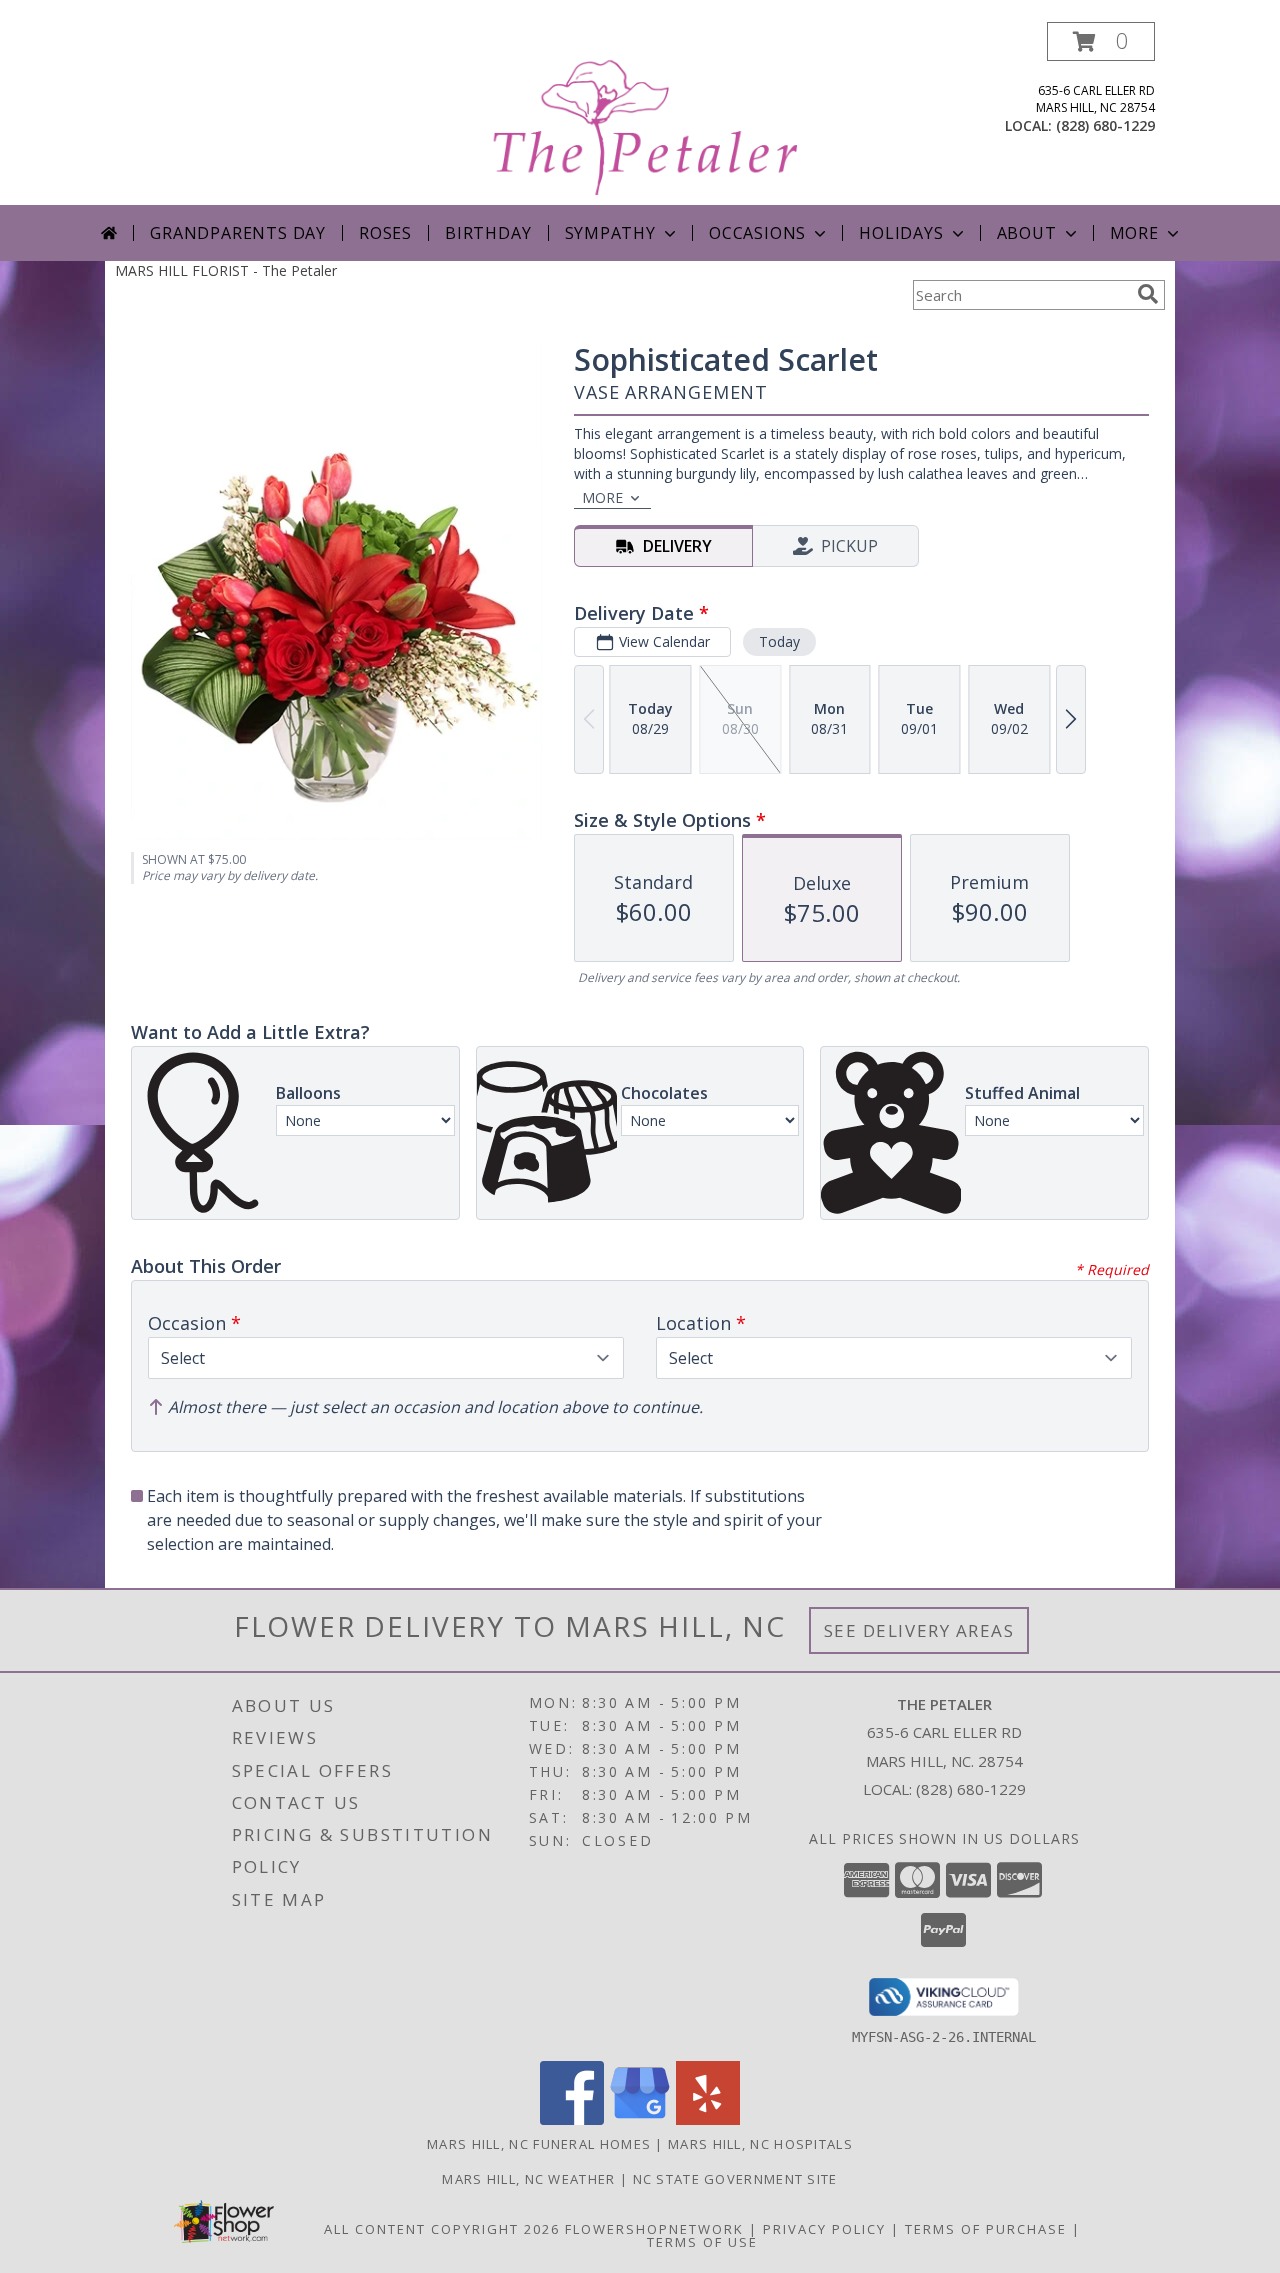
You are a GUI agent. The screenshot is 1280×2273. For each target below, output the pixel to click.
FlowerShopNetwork (654, 2229)
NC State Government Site (735, 2179)
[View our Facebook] (572, 2119)
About (1027, 233)
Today (779, 641)
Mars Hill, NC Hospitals (760, 2144)
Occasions (757, 233)
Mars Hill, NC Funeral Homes (539, 2144)
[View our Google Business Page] (640, 2119)
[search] (1148, 294)
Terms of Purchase (986, 2229)
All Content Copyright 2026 (442, 2229)
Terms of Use (702, 2242)
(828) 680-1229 (1105, 125)
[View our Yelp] (708, 2119)
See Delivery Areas (919, 1630)
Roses (385, 233)
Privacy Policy (824, 2229)
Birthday (488, 233)
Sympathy (610, 233)
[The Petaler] (642, 113)
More (1134, 233)
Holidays (901, 233)
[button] (1101, 41)
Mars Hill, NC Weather (528, 2179)
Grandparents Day (238, 233)
